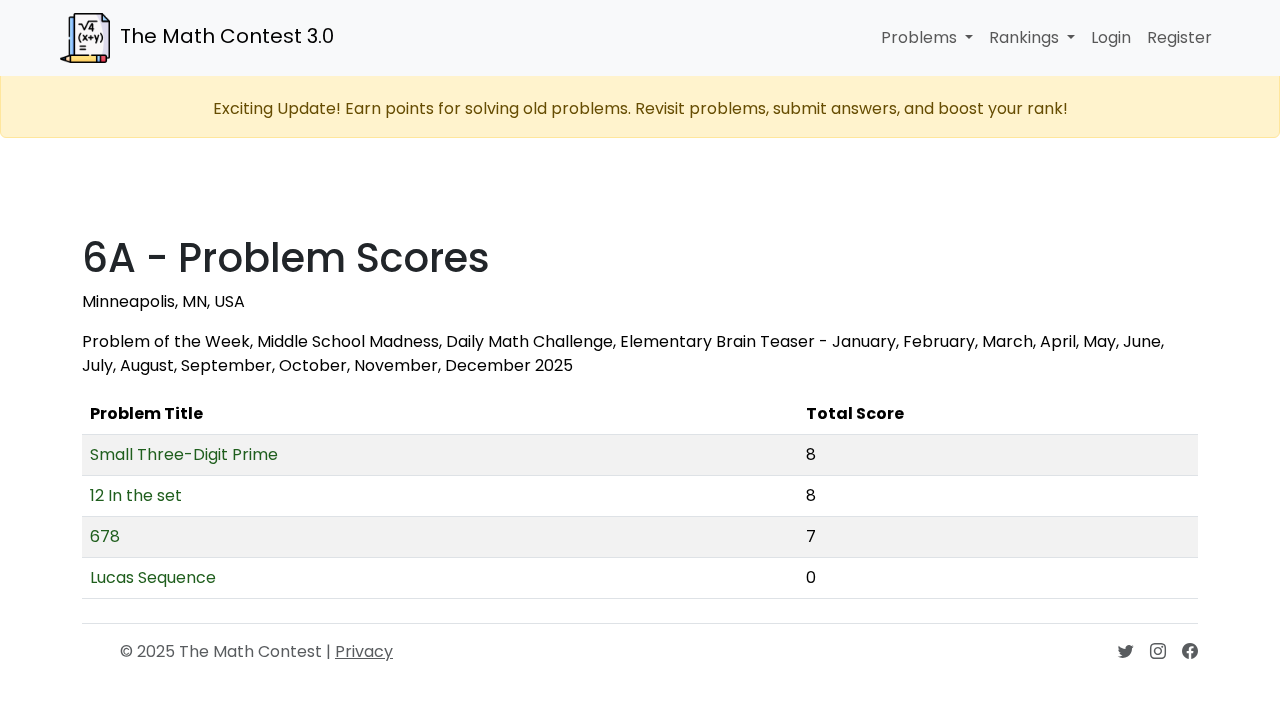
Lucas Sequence (153, 577)
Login (1111, 37)
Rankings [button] (1026, 37)
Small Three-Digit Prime (184, 454)
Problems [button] (921, 37)
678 (105, 536)
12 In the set (136, 495)
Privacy (364, 651)
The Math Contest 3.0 (227, 36)
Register (1179, 37)
